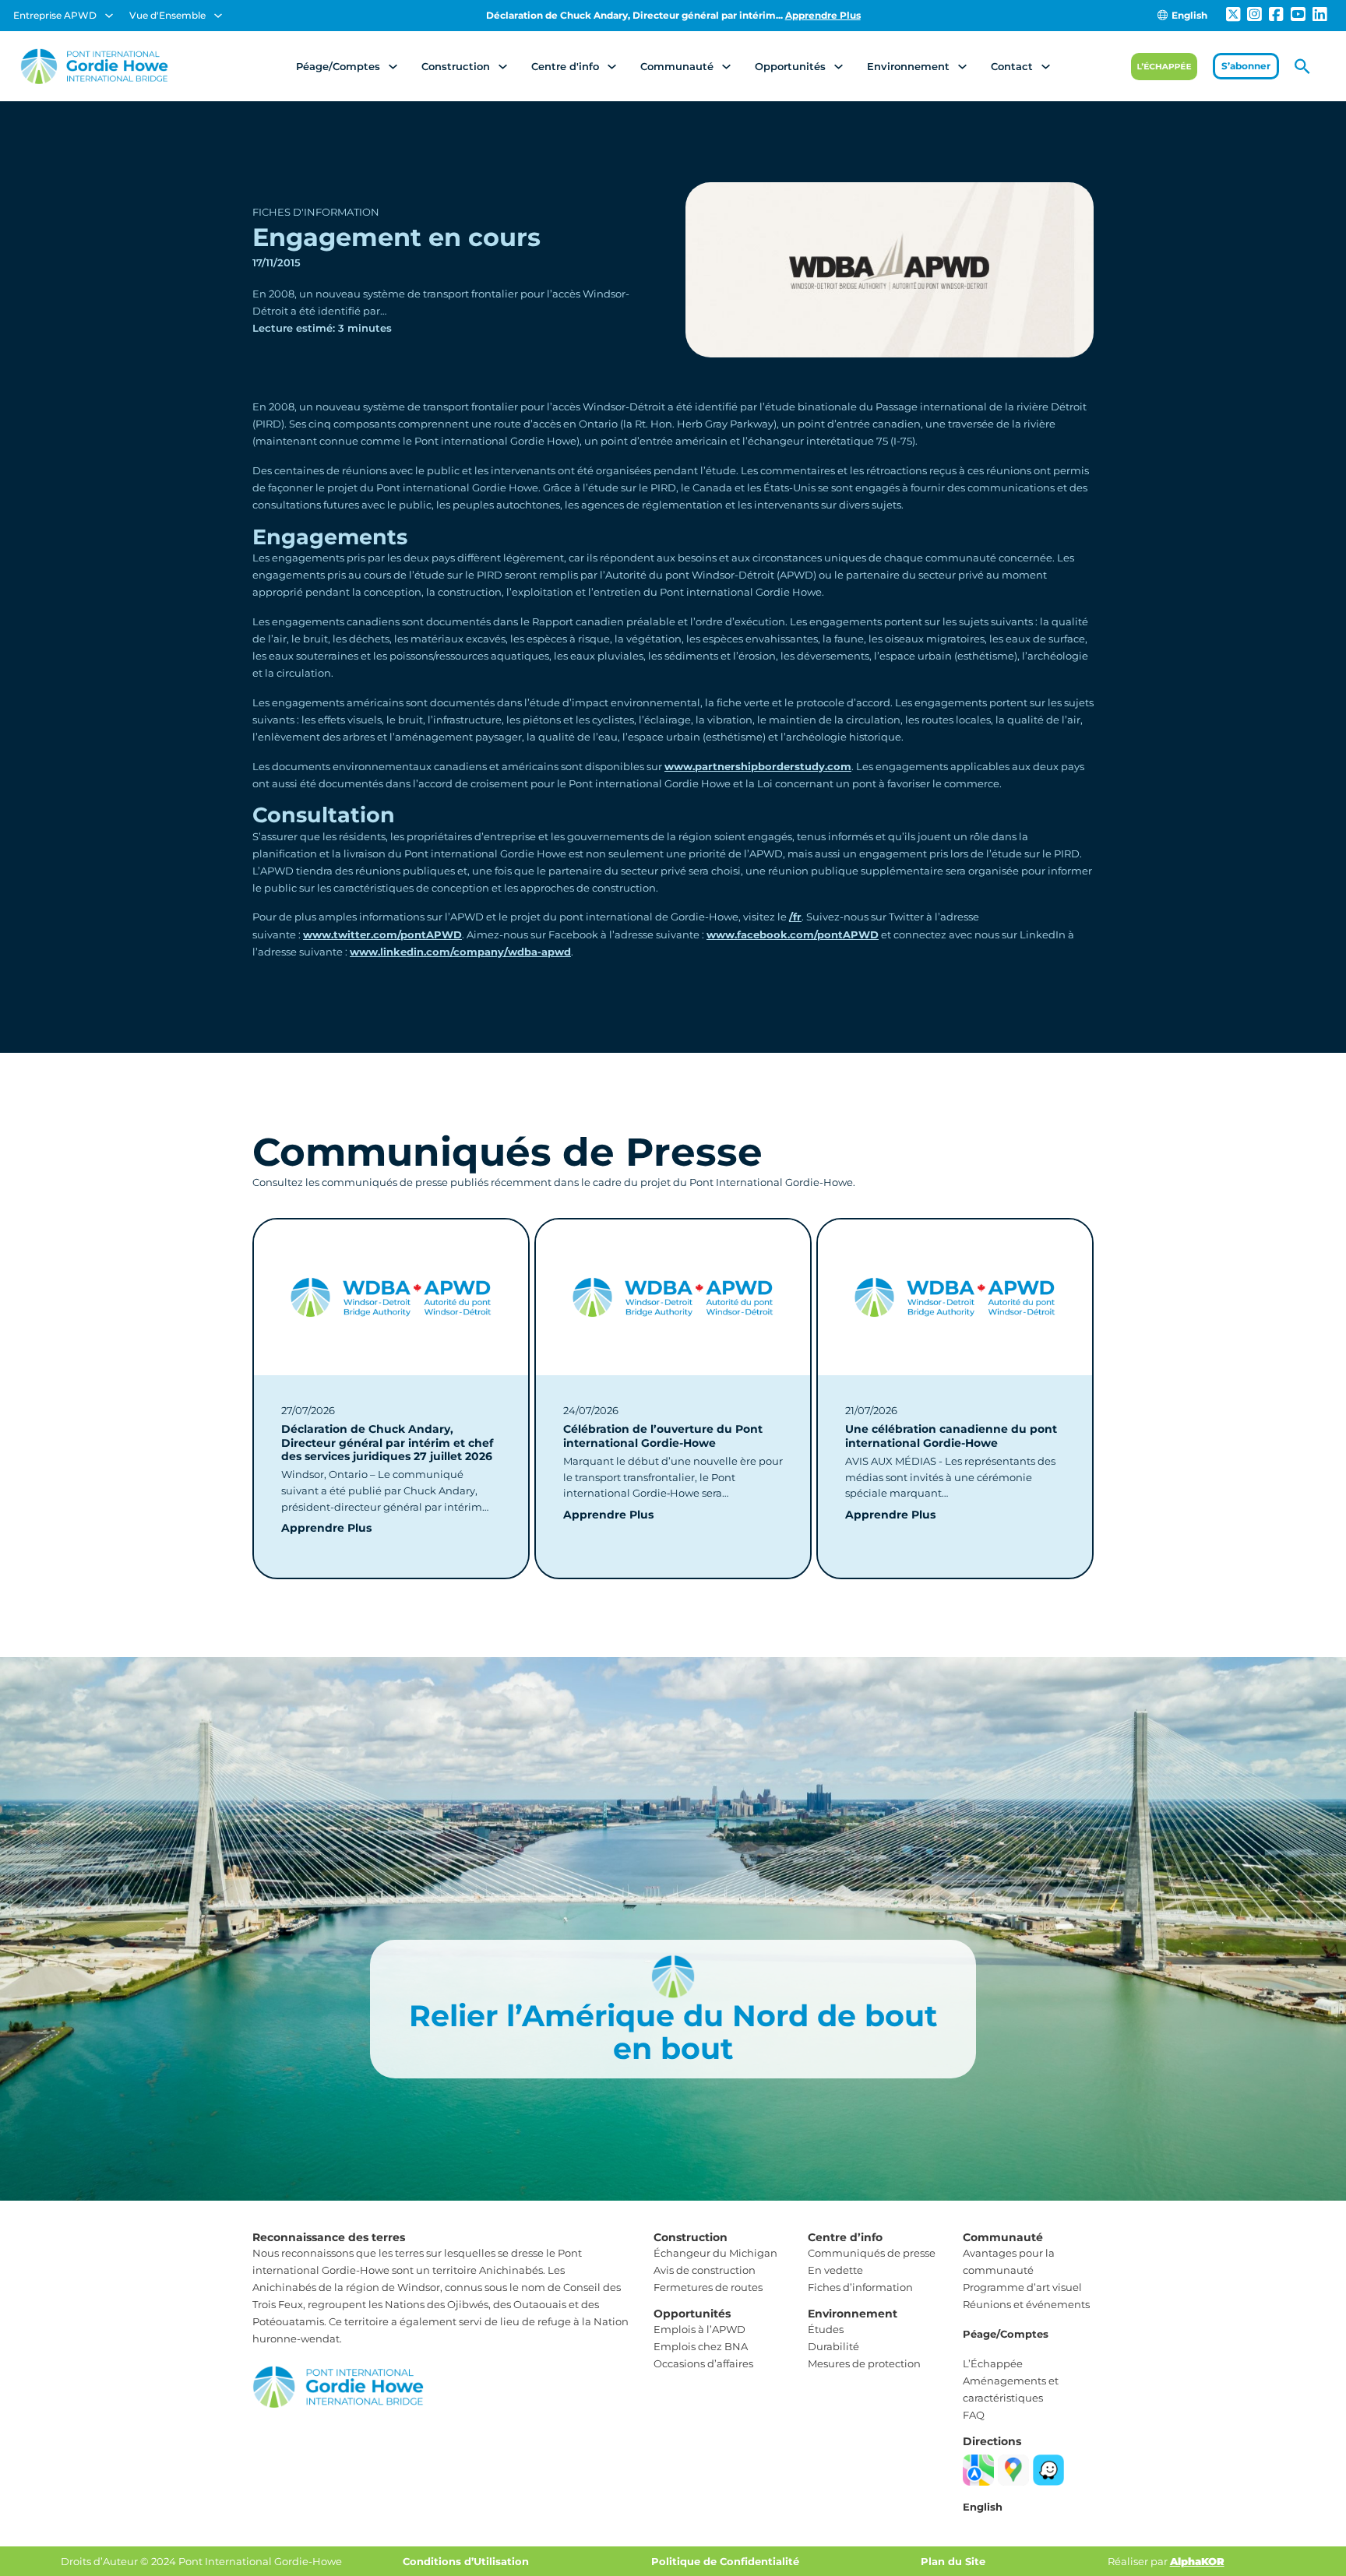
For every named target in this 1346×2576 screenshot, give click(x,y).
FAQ (974, 2415)
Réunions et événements (1026, 2304)
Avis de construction (705, 2270)
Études (826, 2329)
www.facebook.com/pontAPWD (793, 934)
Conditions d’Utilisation (466, 2561)
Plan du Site (953, 2561)
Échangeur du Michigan (715, 2253)
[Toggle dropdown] (109, 16)
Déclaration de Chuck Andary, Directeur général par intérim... (673, 15)
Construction (456, 66)
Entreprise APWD (55, 15)
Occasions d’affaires (703, 2363)
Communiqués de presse (872, 2253)
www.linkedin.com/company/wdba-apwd (460, 952)
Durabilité (833, 2346)
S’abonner (1246, 66)
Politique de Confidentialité (725, 2561)
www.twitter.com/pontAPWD (382, 934)
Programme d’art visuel (1022, 2287)
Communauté (677, 66)
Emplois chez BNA (701, 2346)
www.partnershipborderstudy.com (758, 766)
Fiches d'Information (316, 212)
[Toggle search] (1302, 66)
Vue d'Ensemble (167, 15)
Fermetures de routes (708, 2287)
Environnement (908, 66)
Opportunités (790, 66)
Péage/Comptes (338, 66)
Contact (1012, 66)
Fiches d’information (860, 2287)
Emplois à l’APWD (699, 2329)
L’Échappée (993, 2363)
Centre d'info (565, 66)
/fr (795, 917)
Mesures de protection (864, 2363)
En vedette (835, 2270)
